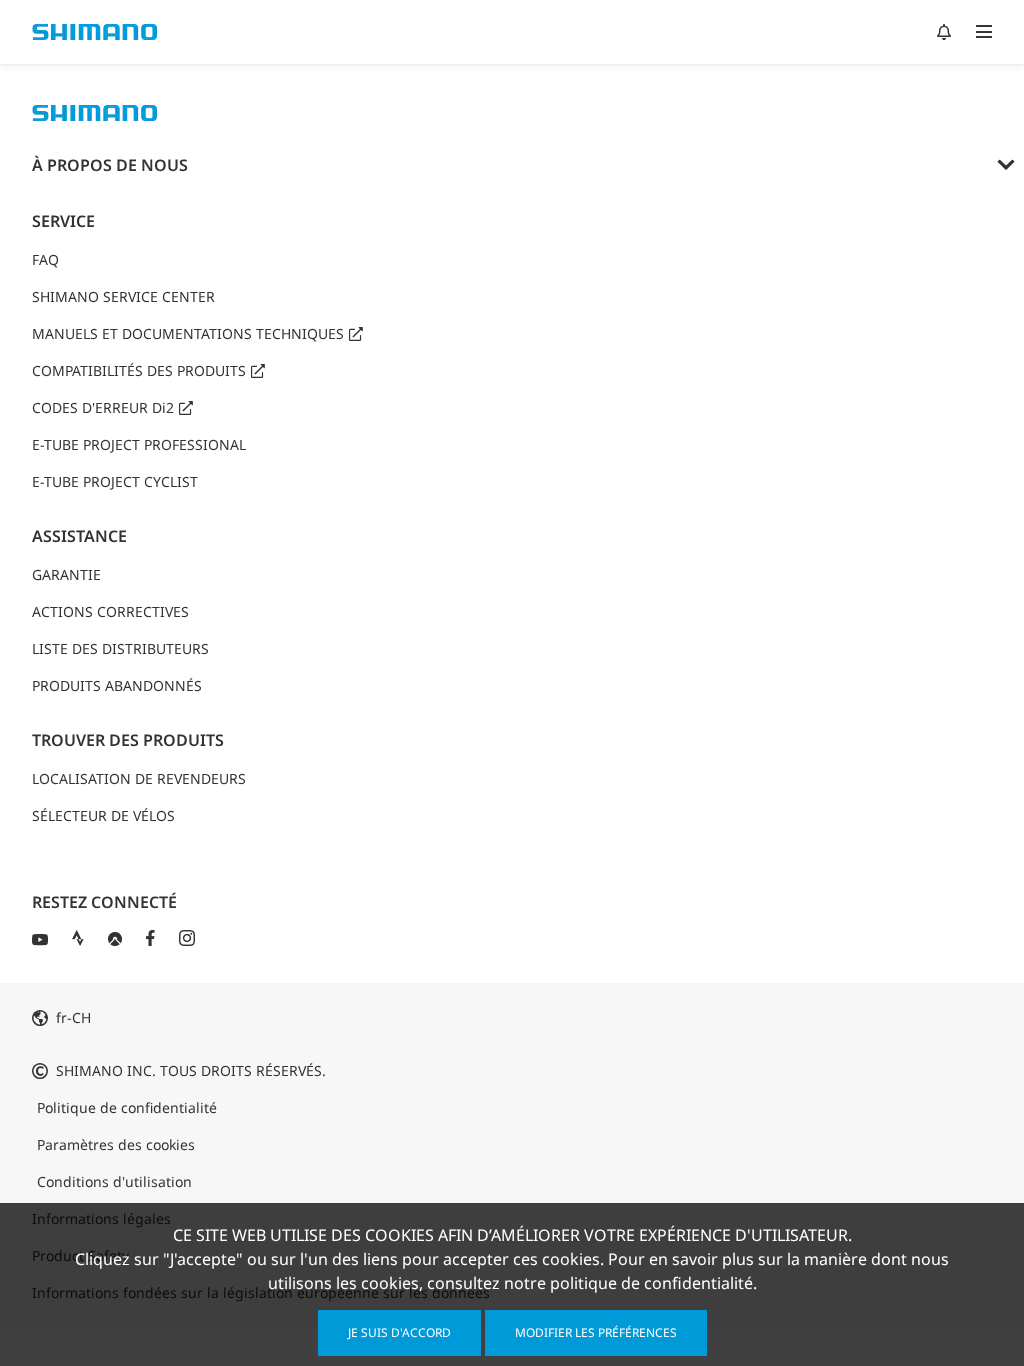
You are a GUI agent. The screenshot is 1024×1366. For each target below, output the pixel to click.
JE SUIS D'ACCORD (399, 1332)
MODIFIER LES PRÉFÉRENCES (596, 1332)
